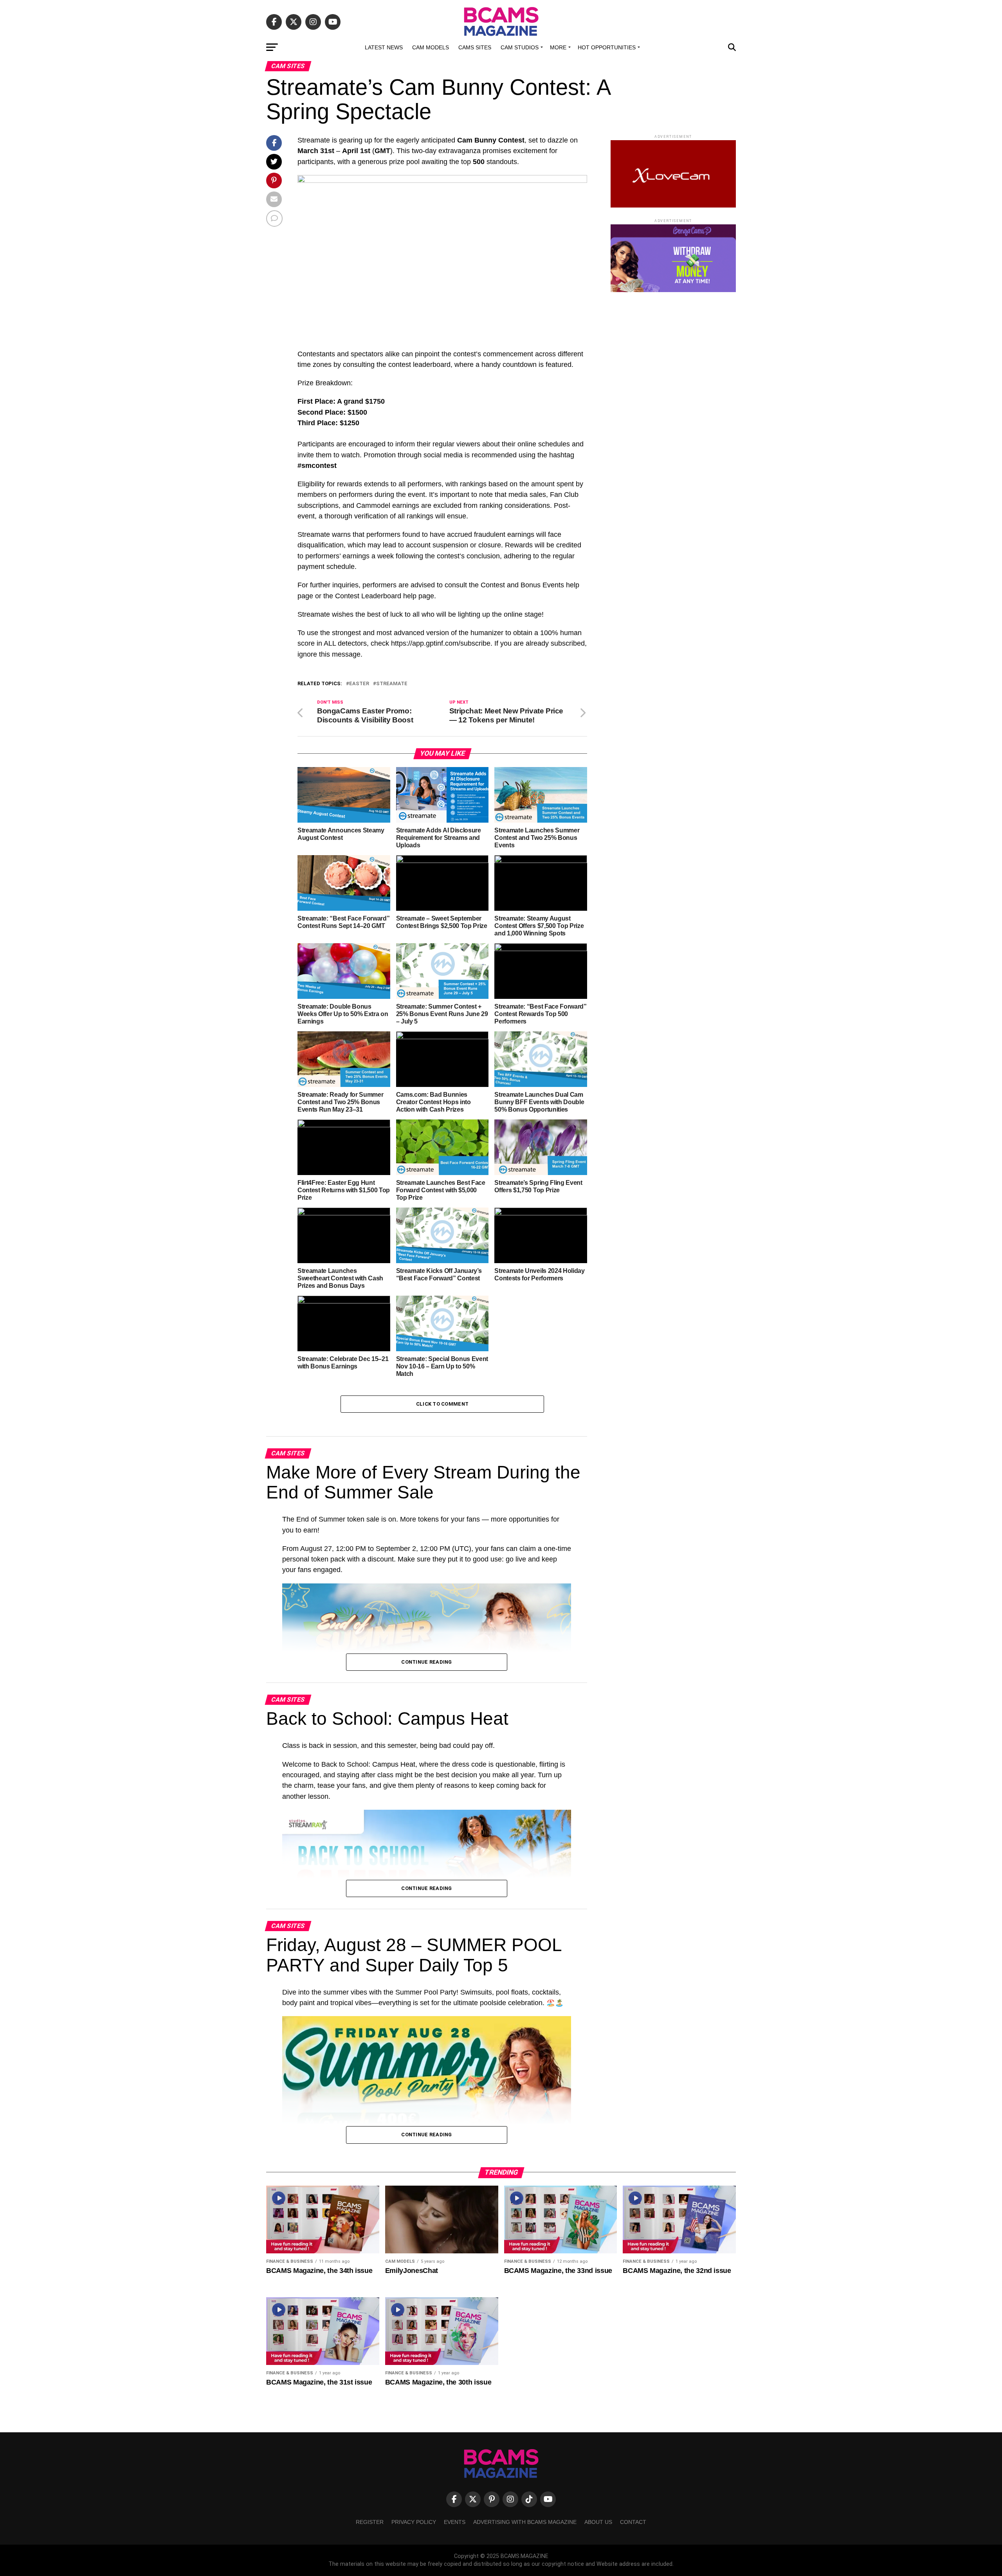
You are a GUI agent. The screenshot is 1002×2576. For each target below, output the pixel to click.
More (558, 47)
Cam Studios (520, 47)
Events (455, 2522)
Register (370, 2522)
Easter (359, 684)
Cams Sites (475, 47)
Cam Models (431, 47)
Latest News (384, 47)
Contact (633, 2522)
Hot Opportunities (607, 47)
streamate (392, 684)
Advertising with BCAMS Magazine (525, 2522)
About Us (598, 2522)
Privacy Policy (414, 2522)
